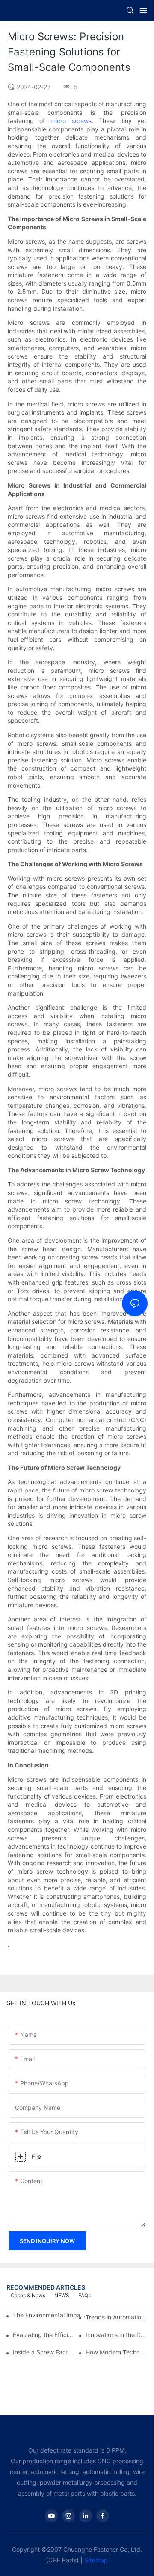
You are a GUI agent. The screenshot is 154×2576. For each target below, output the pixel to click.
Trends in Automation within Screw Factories (117, 2317)
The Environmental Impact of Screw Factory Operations (50, 2315)
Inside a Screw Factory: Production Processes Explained (44, 2352)
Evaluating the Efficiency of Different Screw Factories (44, 2335)
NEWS (62, 2295)
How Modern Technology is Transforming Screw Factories (117, 2352)
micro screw (69, 121)
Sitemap (96, 2560)
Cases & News (28, 2295)
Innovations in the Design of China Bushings (117, 2335)
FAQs (84, 2295)
